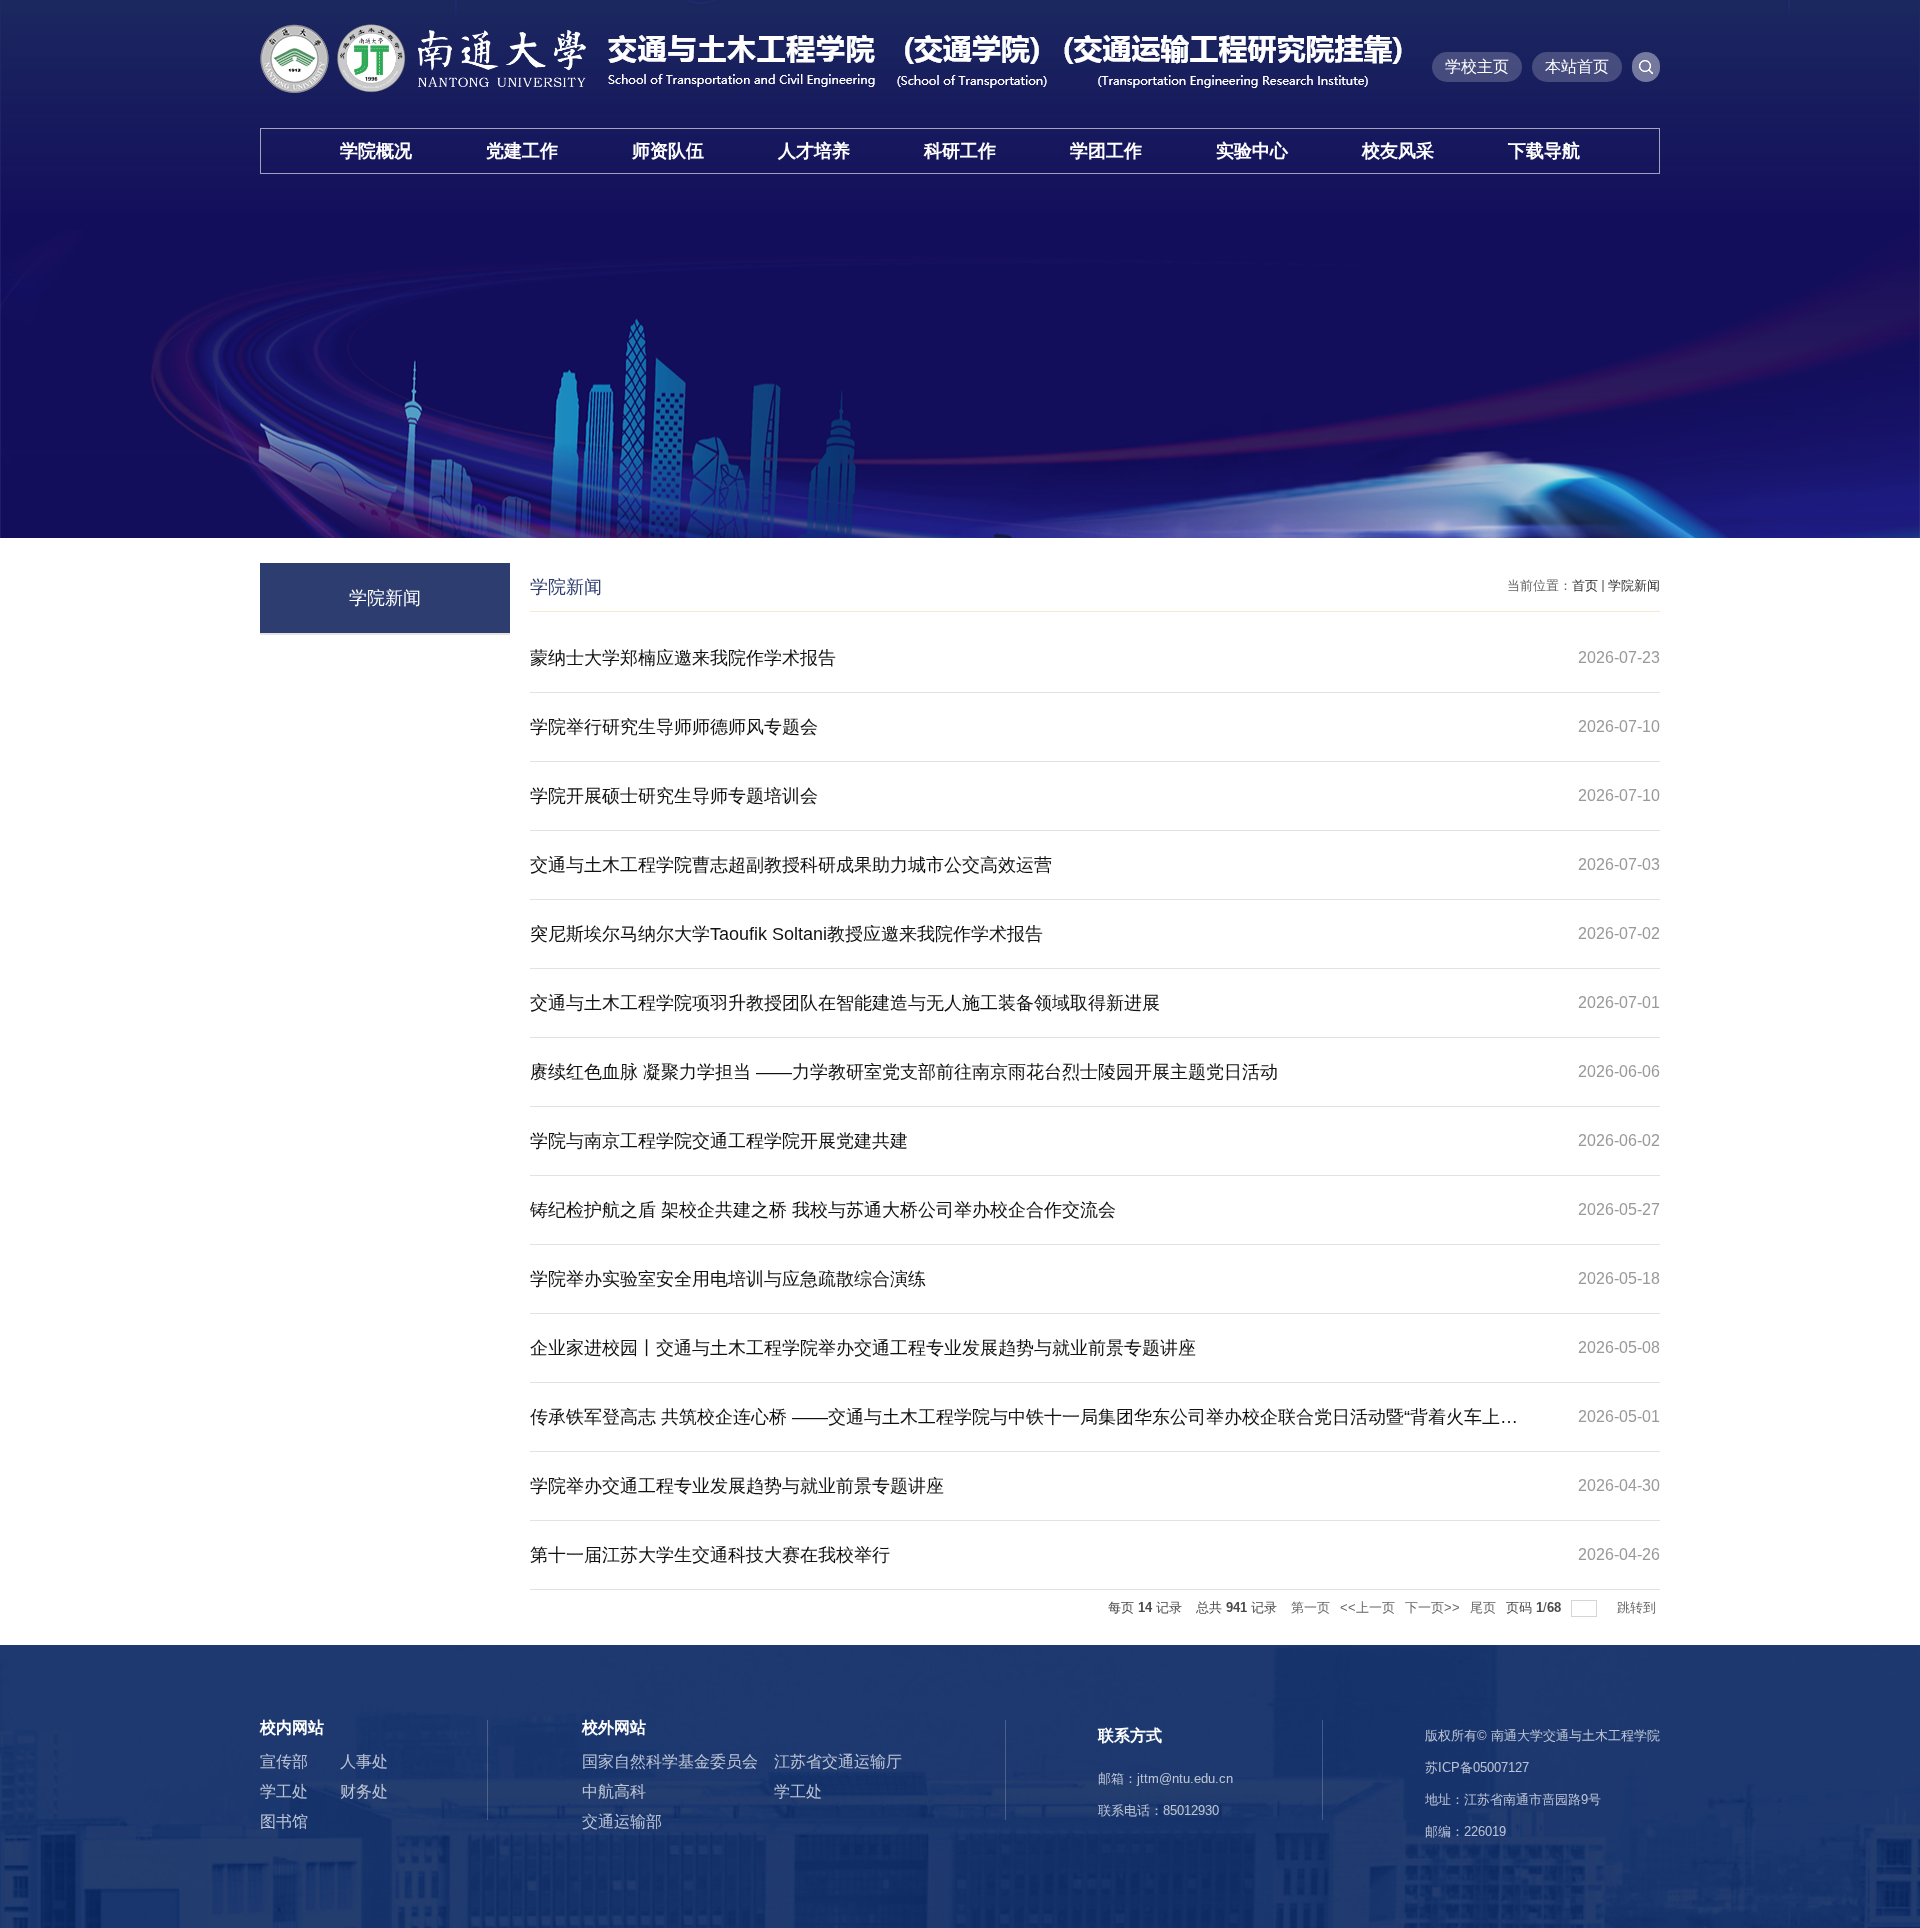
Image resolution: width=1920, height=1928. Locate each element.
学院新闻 (1634, 585)
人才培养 (814, 151)
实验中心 (1252, 151)
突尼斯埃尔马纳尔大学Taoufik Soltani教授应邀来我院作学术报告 (786, 934)
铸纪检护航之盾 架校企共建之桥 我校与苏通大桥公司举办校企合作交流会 (823, 1210)
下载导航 (1544, 151)
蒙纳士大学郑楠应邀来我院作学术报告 (683, 658)
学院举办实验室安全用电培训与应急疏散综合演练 (728, 1279)
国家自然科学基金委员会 (670, 1761)
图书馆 (284, 1821)
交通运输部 (622, 1821)
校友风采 (1398, 151)
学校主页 (1477, 66)
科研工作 (960, 151)
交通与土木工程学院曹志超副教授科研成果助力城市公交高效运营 (791, 865)
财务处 (364, 1791)
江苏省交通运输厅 (838, 1761)
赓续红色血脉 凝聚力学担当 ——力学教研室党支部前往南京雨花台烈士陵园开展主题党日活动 (904, 1072)
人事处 (364, 1761)
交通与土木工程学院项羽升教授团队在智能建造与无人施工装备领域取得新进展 (845, 1003)
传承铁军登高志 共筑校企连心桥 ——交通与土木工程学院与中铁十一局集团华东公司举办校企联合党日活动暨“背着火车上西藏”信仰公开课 (1024, 1429)
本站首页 (1577, 66)
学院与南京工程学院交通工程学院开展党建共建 (719, 1141)
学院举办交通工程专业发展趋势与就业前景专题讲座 (737, 1486)
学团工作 (1106, 151)
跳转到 (1638, 1607)
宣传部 (284, 1761)
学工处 (284, 1791)
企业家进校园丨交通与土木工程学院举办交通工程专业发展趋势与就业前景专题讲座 (863, 1348)
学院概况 (376, 151)
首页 (1585, 585)
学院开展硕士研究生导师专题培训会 (674, 796)
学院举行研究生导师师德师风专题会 (674, 727)
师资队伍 (668, 151)
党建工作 (522, 151)
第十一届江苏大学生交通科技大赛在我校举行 (710, 1555)
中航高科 (614, 1791)
